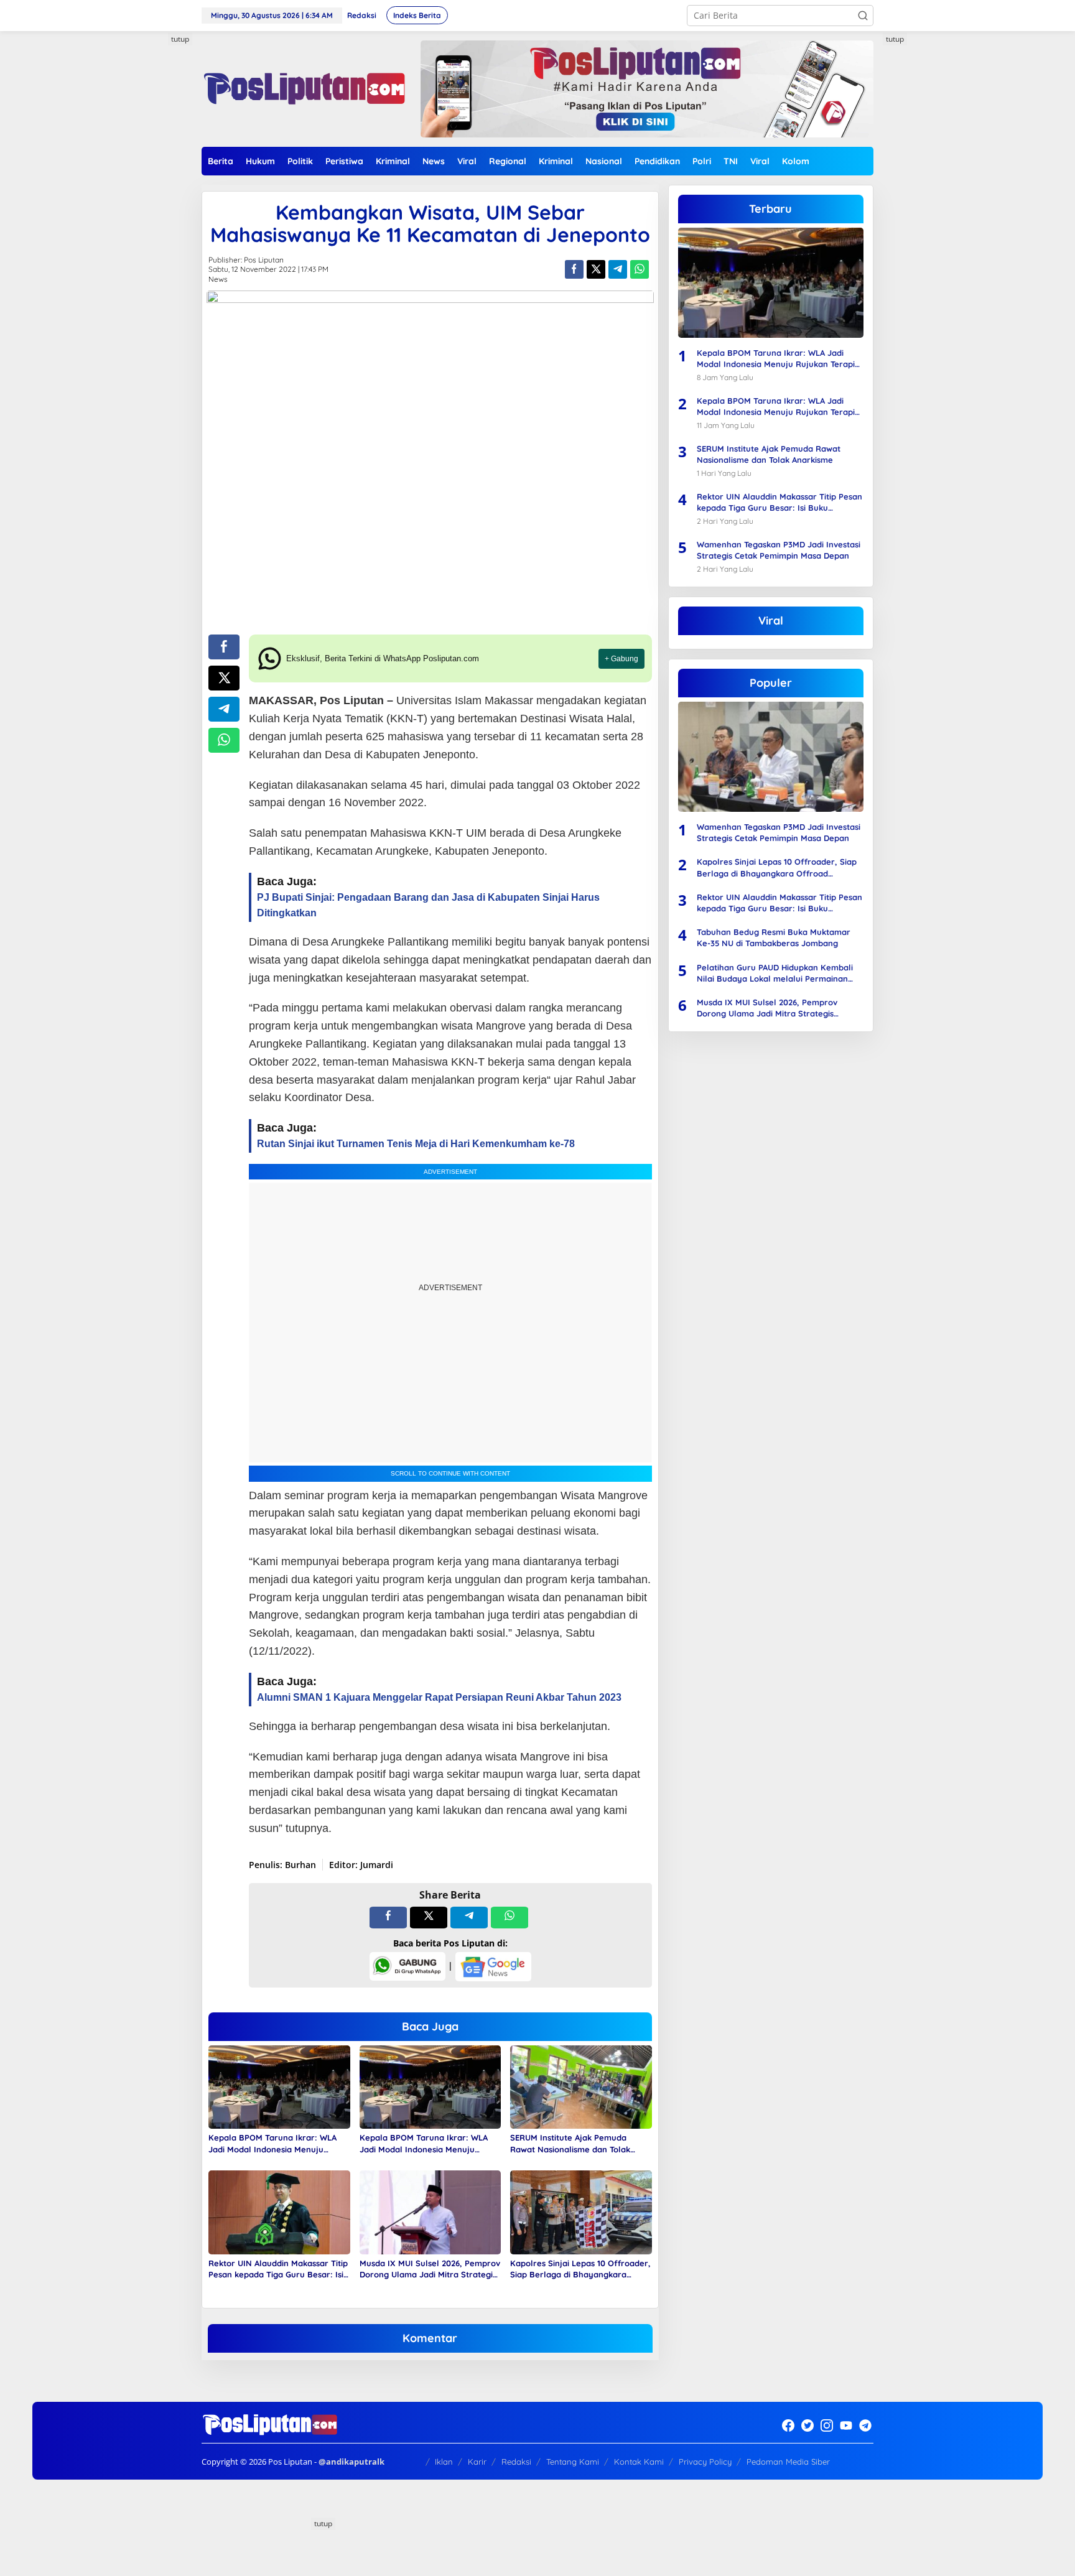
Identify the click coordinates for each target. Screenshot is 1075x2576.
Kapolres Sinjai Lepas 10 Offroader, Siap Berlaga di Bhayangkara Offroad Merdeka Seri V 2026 (580, 2269)
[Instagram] (827, 2425)
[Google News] (493, 1965)
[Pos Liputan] (303, 88)
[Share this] (574, 269)
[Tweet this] (596, 269)
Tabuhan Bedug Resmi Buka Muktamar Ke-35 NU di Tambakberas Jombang (774, 937)
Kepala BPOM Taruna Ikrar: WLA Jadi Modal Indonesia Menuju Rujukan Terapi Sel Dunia (272, 2143)
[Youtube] (846, 2425)
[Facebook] (788, 2425)
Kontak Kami (639, 2462)
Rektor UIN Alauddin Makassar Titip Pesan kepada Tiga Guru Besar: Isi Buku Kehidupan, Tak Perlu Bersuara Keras (278, 2269)
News (218, 279)
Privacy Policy (705, 2462)
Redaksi (516, 2462)
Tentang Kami (573, 2462)
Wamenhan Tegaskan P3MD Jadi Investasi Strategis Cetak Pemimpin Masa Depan (779, 550)
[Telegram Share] (618, 269)
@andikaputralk (351, 2462)
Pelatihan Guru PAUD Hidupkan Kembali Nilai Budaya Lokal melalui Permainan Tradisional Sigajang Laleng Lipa (775, 973)
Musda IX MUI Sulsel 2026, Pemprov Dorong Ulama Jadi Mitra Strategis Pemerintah (430, 2269)
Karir (477, 2462)
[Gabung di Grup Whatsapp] (407, 1965)
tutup (180, 39)
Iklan (444, 2462)
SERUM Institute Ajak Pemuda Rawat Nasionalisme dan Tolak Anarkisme (570, 2143)
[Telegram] (865, 2425)
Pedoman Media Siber (788, 2462)
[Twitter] (807, 2425)
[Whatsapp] (640, 269)
